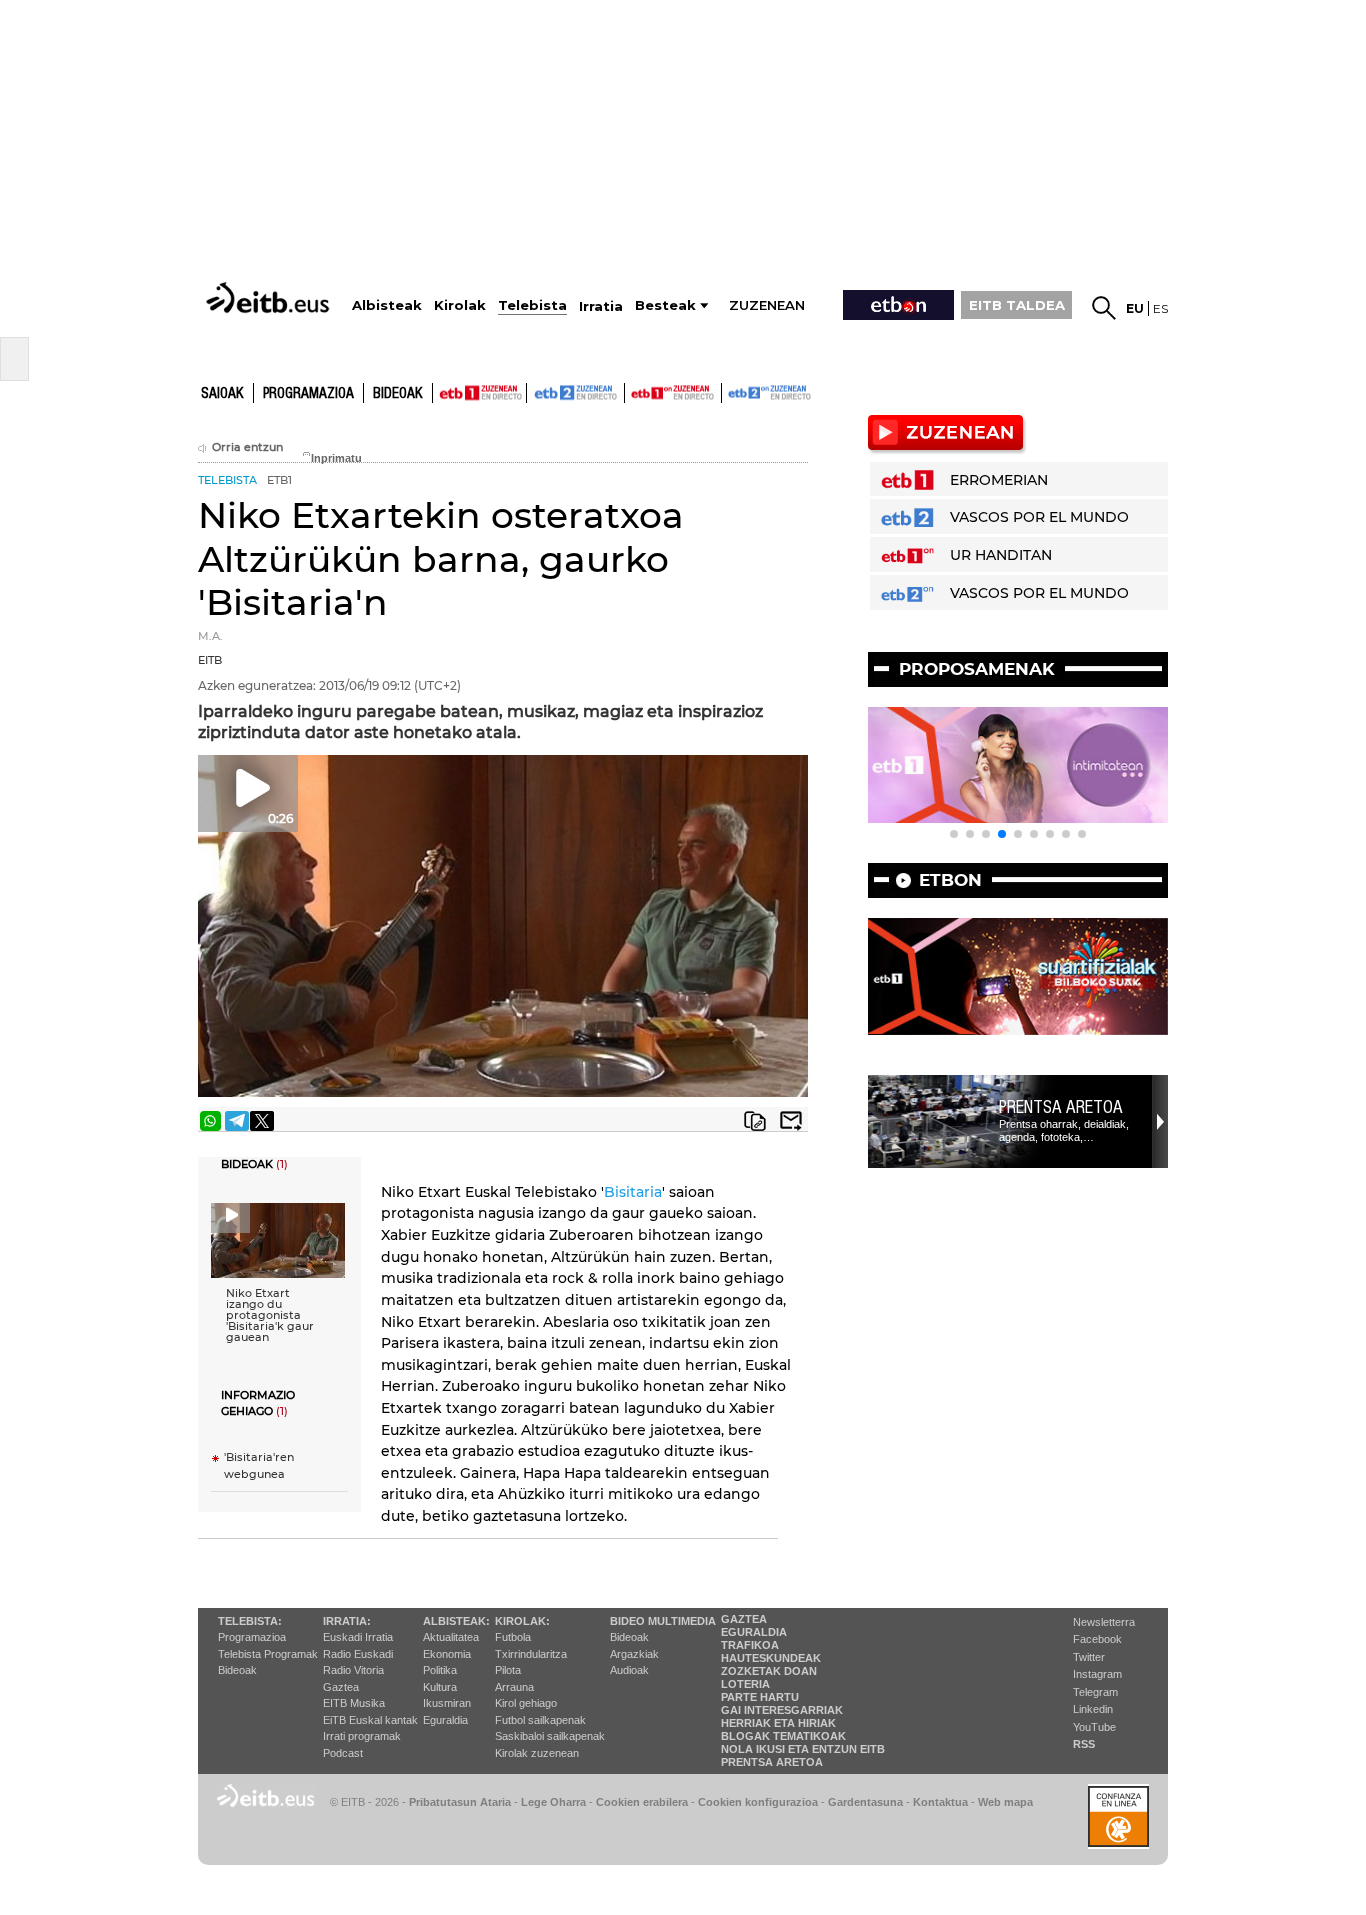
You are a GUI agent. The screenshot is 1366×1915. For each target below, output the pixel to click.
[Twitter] (262, 1121)
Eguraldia (445, 1720)
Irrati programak (362, 1736)
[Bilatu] (1104, 308)
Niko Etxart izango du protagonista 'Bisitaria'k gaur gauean (270, 1315)
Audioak (629, 1670)
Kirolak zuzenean (537, 1753)
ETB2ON (731, 391)
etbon (950, 880)
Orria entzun (247, 447)
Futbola (513, 1637)
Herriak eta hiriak (778, 1723)
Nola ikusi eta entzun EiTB (803, 1749)
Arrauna (514, 1687)
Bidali (791, 1121)
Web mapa (1005, 1802)
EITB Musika (354, 1703)
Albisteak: (456, 1621)
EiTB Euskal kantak (370, 1720)
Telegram (1095, 1692)
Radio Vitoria (353, 1670)
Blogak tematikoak (783, 1736)
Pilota (508, 1670)
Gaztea (341, 1687)
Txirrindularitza (531, 1654)
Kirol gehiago (526, 1703)
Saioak (222, 394)
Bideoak (398, 394)
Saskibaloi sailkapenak (550, 1736)
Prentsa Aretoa (1061, 1107)
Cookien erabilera (642, 1802)
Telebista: (250, 1621)
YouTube (1094, 1727)
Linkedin (1093, 1709)
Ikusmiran (447, 1703)
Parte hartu (760, 1697)
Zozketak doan (769, 1671)
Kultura (440, 1687)
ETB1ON (634, 391)
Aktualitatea (451, 1637)
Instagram (1097, 1674)
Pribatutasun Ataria (460, 1802)
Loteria (745, 1684)
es (1160, 308)
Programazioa (308, 394)
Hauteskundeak (771, 1658)
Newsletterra (1104, 1622)
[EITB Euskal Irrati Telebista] (270, 297)
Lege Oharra (553, 1802)
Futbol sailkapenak (540, 1720)
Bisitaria (633, 1192)
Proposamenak (977, 669)
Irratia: (347, 1621)
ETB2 (576, 393)
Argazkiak (634, 1654)
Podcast (343, 1753)
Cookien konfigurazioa (758, 1802)
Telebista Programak (268, 1654)
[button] (954, 834)
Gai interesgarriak (782, 1710)
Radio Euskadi (358, 1654)
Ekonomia (447, 1654)
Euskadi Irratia (358, 1637)
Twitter (1089, 1657)
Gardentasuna (865, 1802)
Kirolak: (522, 1621)
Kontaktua (940, 1802)
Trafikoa (750, 1645)
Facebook (1097, 1639)
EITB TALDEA (1017, 305)
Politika (440, 1670)
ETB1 (479, 393)
